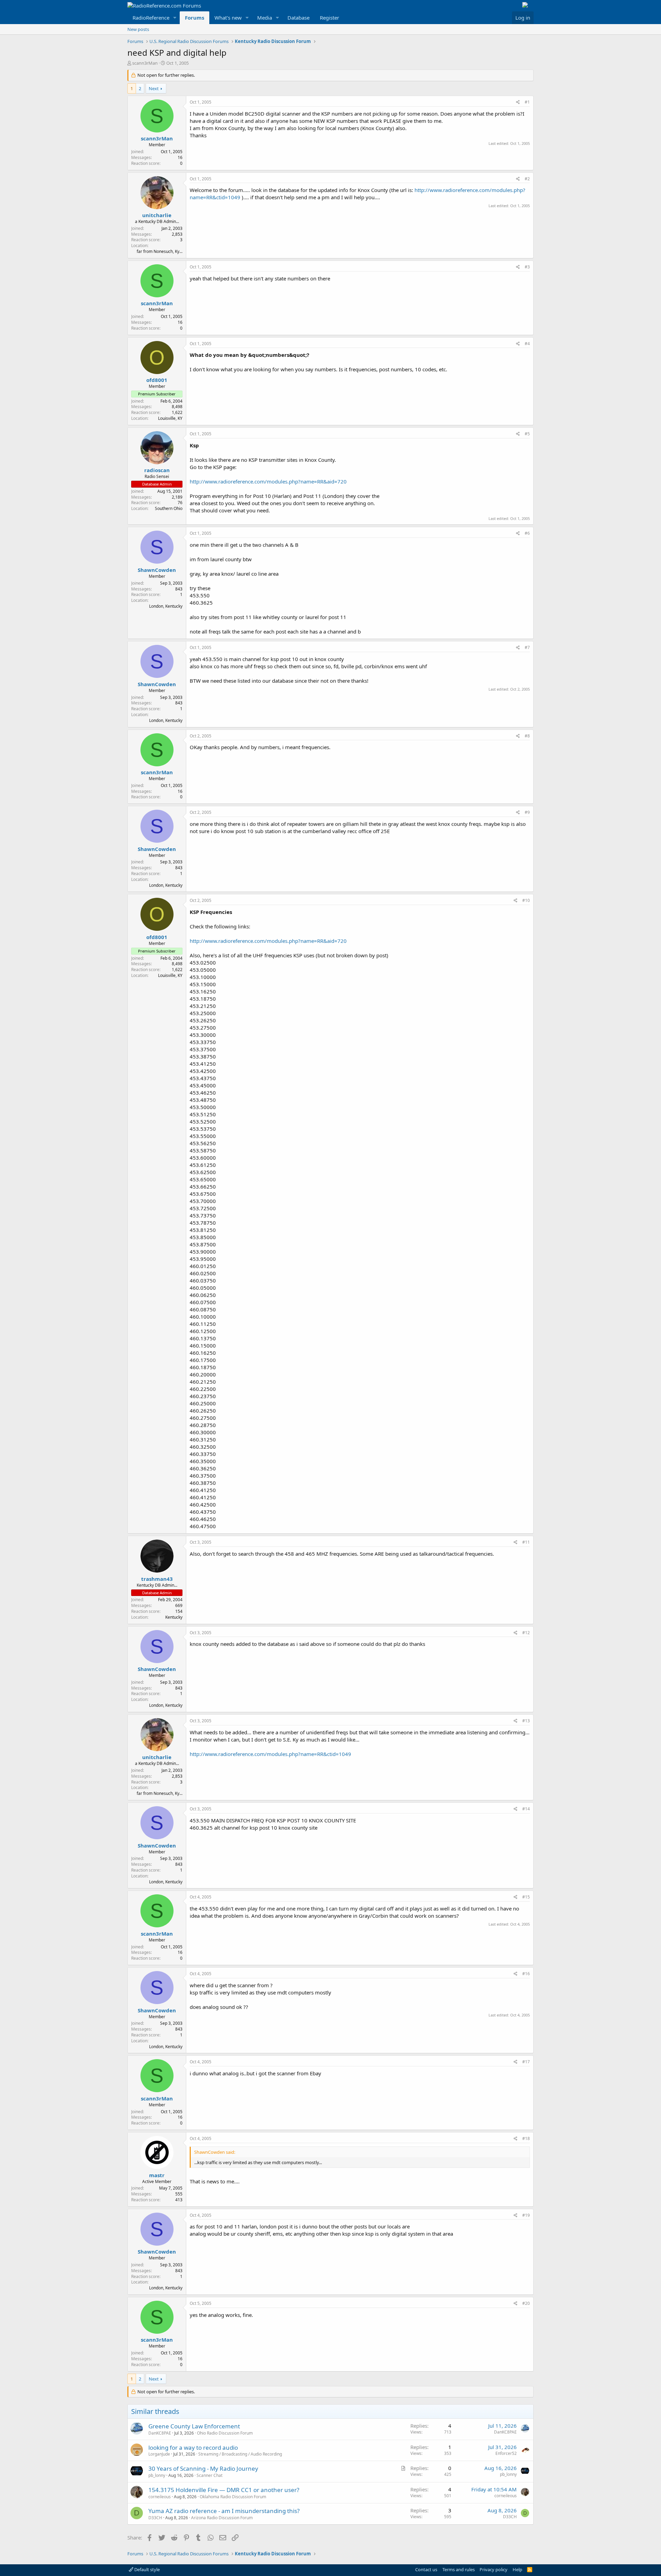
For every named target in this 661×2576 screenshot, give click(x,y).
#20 (526, 2303)
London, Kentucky (166, 606)
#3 (527, 267)
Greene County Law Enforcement (194, 2426)
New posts (138, 29)
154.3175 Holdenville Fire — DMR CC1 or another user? (224, 2490)
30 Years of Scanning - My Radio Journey (203, 2468)
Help (517, 2569)
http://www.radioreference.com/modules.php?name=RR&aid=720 (268, 481)
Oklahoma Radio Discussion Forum (233, 2497)
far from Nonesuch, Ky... (160, 251)
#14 (526, 1809)
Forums (195, 18)
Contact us (426, 2569)
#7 (527, 647)
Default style (146, 2569)
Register (329, 18)
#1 (527, 102)
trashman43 (157, 1579)
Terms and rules (459, 2569)
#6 (527, 533)
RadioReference (151, 18)
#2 (527, 179)
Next (154, 88)
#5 (527, 434)
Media (265, 18)
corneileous (160, 2497)
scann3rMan (145, 63)
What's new (228, 18)
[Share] (518, 102)
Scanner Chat (209, 2475)
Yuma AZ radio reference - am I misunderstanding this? (224, 2511)
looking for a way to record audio (193, 2447)
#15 (526, 1897)
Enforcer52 (506, 2453)
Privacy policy (494, 2569)
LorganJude (159, 2454)
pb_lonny (157, 2475)
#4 (527, 344)
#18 (526, 2138)
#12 (526, 1633)
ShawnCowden (157, 570)
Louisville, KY (170, 418)
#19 (526, 2215)
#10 (526, 900)
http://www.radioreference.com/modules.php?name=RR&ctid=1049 (270, 1754)
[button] (175, 18)
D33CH (155, 2518)
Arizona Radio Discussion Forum (222, 2518)
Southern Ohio (169, 508)
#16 (526, 1974)
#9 (527, 812)
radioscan (157, 470)
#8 (527, 736)
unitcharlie (157, 215)
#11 (526, 1542)
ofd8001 (157, 380)
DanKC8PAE (160, 2433)
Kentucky (174, 1617)
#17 (526, 2062)
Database (298, 18)
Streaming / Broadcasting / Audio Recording (240, 2454)
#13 (526, 1721)
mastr (157, 2175)
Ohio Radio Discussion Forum (225, 2433)
